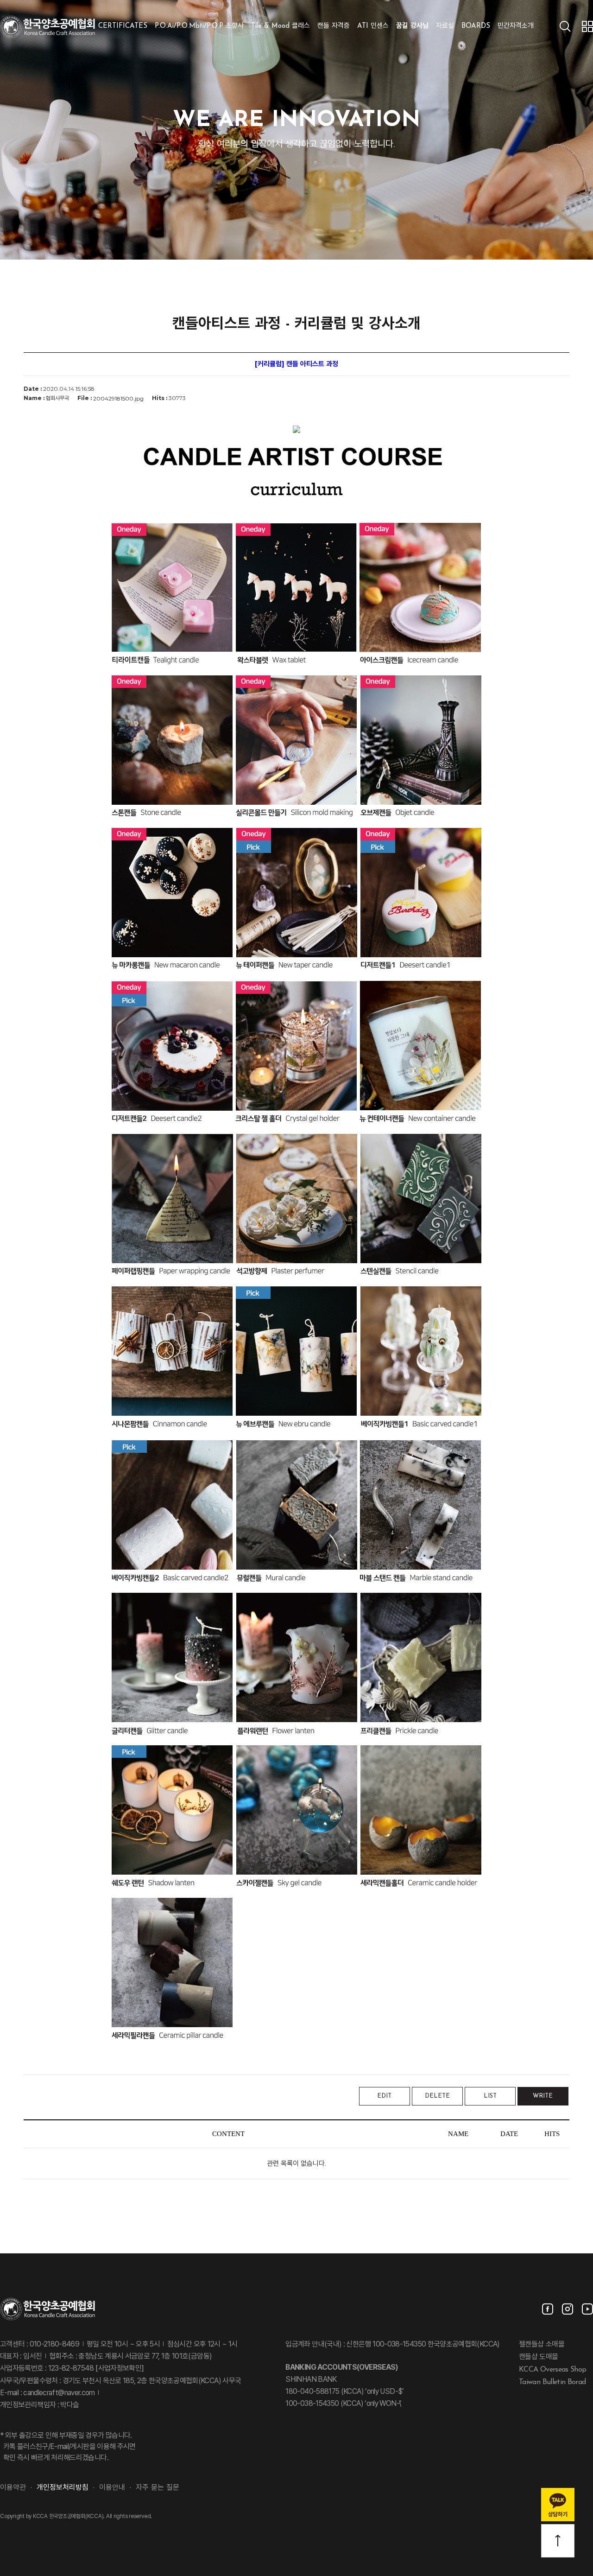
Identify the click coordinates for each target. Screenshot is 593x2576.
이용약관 (13, 2488)
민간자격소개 (516, 26)
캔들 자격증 (334, 26)
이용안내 (112, 2488)
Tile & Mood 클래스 (281, 26)
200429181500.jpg (118, 398)
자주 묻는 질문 (158, 2488)
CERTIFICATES (123, 26)
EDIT (384, 2096)
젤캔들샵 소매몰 (542, 2345)
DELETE (437, 2096)
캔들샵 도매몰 (539, 2357)
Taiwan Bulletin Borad (552, 2382)
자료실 (445, 26)
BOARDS (476, 26)
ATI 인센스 (373, 26)
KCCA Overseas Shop (552, 2370)
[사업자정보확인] (119, 2369)
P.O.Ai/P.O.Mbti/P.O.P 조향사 (199, 26)
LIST (490, 2096)
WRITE (543, 2096)
